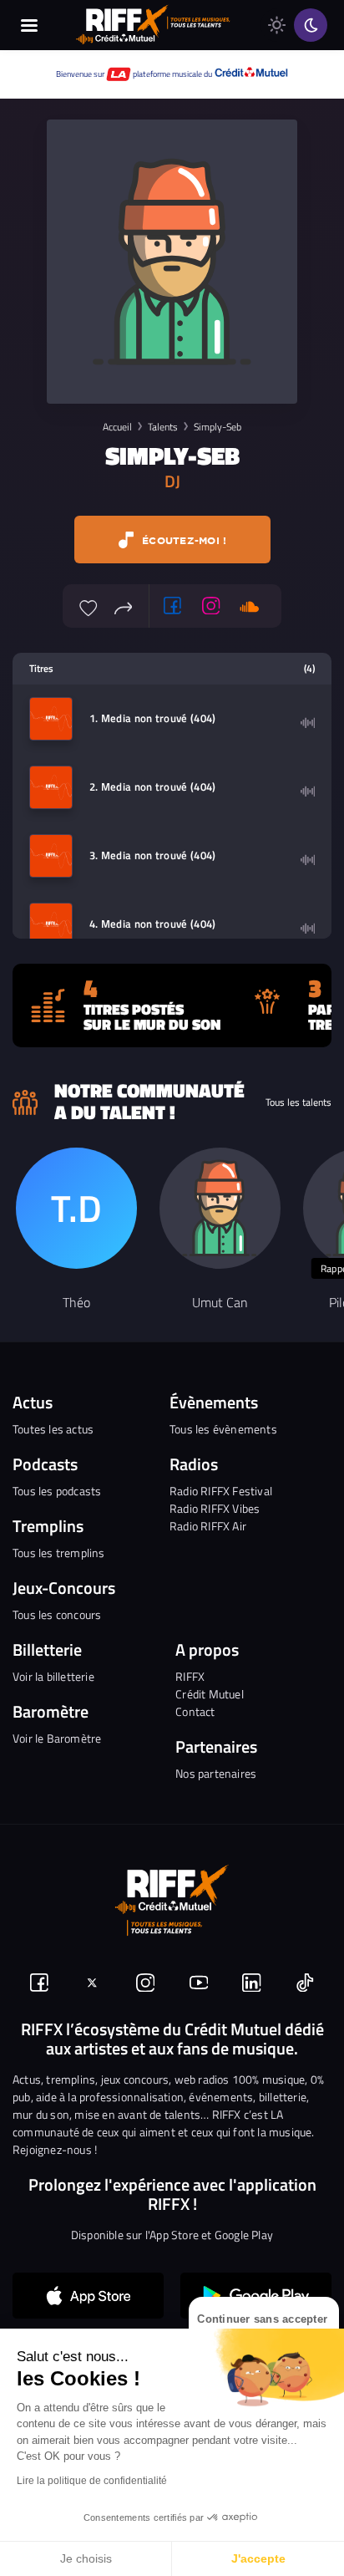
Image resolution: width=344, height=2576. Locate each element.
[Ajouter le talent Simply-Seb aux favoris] (89, 606)
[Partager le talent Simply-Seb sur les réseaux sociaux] (124, 606)
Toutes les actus (53, 1429)
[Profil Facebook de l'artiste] (173, 606)
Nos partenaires (216, 1773)
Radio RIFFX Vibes (215, 1508)
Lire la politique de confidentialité (92, 2481)
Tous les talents (298, 1102)
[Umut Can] (220, 1208)
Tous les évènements (223, 1429)
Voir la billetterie (53, 1676)
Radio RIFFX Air (208, 1526)
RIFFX (190, 1676)
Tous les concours (57, 1614)
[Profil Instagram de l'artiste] (211, 606)
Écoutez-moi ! (183, 540)
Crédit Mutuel (210, 1694)
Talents (163, 427)
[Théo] (76, 1208)
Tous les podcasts (57, 1491)
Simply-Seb (218, 427)
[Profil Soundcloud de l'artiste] (250, 606)
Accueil (117, 427)
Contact (195, 1711)
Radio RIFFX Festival (221, 1491)
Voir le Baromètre (57, 1738)
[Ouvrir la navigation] (29, 25)
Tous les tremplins (59, 1553)
